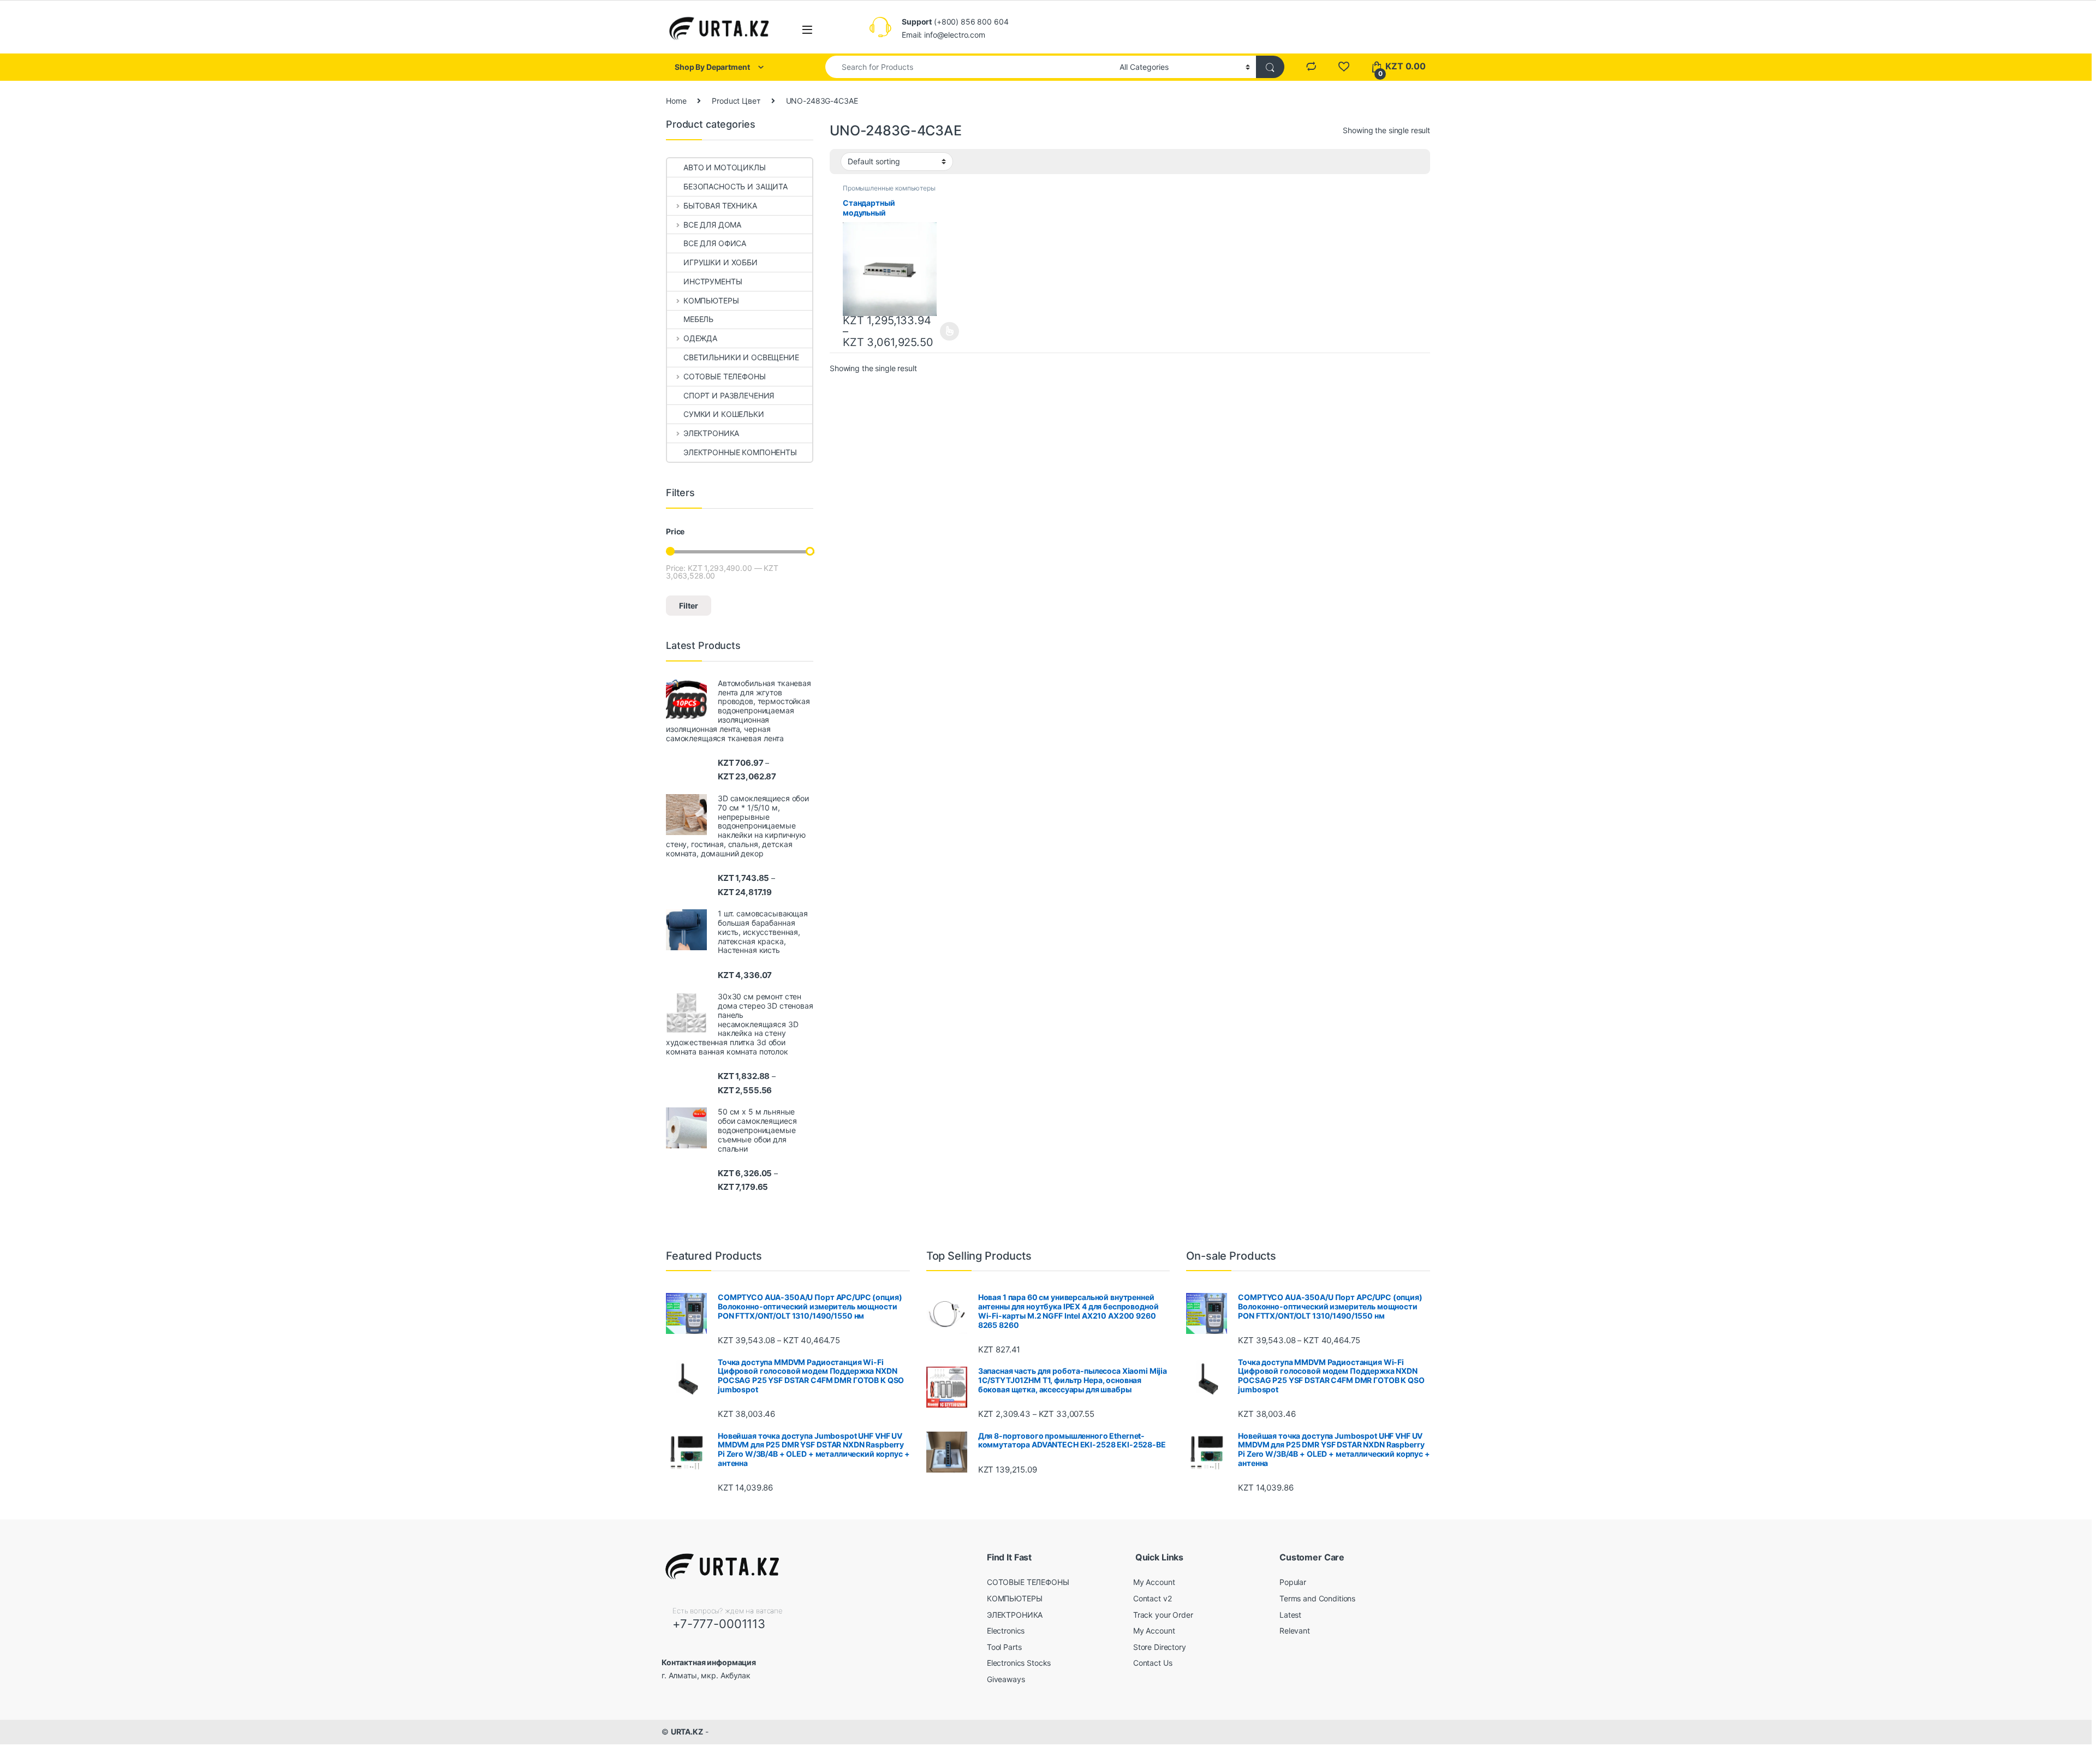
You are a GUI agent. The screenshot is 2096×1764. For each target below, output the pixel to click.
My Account (1154, 1582)
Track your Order (1163, 1615)
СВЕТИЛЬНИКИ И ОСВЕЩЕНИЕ (741, 357)
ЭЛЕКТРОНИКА (711, 433)
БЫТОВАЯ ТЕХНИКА (720, 205)
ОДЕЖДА (700, 338)
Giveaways (1006, 1679)
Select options (946, 331)
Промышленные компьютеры (889, 188)
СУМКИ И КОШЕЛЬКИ (724, 414)
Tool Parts (1004, 1647)
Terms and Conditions (1317, 1598)
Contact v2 (1153, 1598)
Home (676, 101)
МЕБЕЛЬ (698, 319)
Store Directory (1160, 1647)
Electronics (1006, 1631)
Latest (1290, 1615)
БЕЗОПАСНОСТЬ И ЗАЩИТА (736, 186)
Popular (1293, 1582)
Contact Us (1153, 1663)
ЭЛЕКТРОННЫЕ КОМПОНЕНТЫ (740, 452)
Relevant (1295, 1631)
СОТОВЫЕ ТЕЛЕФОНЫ (725, 376)
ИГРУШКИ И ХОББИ (720, 262)
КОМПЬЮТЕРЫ (711, 300)
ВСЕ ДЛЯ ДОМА (712, 225)
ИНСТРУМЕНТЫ (713, 281)
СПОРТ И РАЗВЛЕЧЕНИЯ (729, 395)
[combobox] (969, 67)
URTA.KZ (687, 1732)
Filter (689, 606)
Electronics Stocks (1019, 1663)
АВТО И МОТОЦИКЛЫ (725, 167)
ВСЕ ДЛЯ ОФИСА (715, 243)
